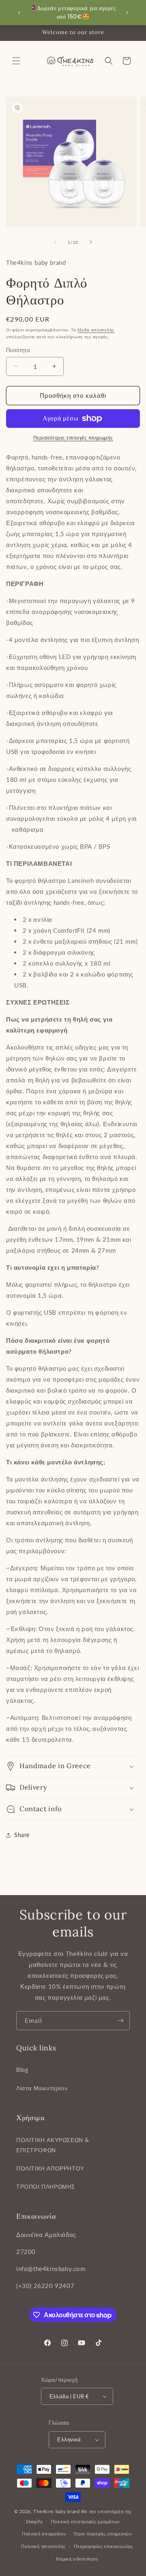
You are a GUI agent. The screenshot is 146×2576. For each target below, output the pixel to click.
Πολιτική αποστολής (43, 2546)
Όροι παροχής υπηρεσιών (103, 2534)
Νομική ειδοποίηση (77, 2559)
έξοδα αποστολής (96, 330)
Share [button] (22, 1835)
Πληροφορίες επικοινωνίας (103, 2546)
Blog (22, 2070)
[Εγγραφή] (120, 2021)
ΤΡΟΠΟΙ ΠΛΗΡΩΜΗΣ (46, 2186)
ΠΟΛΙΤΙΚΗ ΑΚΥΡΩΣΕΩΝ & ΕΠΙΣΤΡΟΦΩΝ (53, 2145)
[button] (16, 61)
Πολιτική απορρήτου (44, 2534)
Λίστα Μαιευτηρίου (42, 2088)
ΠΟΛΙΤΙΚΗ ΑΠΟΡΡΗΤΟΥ (50, 2168)
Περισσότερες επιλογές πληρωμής (73, 438)
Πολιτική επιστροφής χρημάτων (86, 2521)
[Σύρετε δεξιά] (91, 242)
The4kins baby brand (56, 2511)
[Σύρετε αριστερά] (55, 242)
